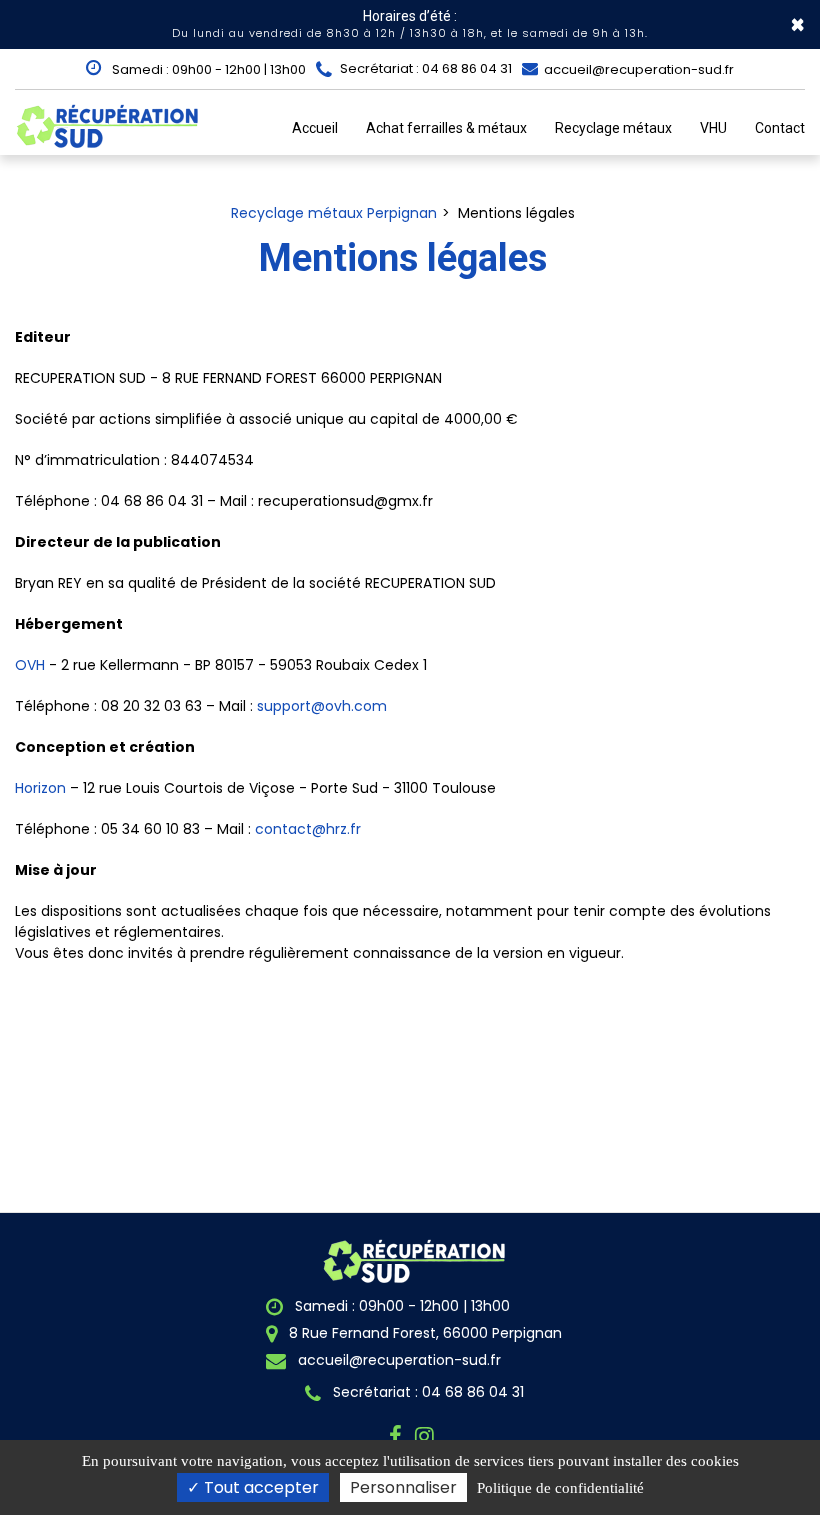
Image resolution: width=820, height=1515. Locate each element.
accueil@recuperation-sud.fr (637, 69)
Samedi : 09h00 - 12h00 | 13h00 (207, 69)
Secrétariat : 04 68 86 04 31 (426, 1392)
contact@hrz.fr (308, 829)
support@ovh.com (322, 706)
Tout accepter (259, 1487)
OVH (30, 665)
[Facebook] (398, 1436)
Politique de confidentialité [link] (560, 1488)
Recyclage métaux (613, 128)
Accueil (315, 128)
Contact (780, 128)
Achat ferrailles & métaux (446, 128)
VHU (713, 128)
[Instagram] (427, 1436)
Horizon (40, 788)
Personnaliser (403, 1487)
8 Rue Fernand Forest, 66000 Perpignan (423, 1333)
